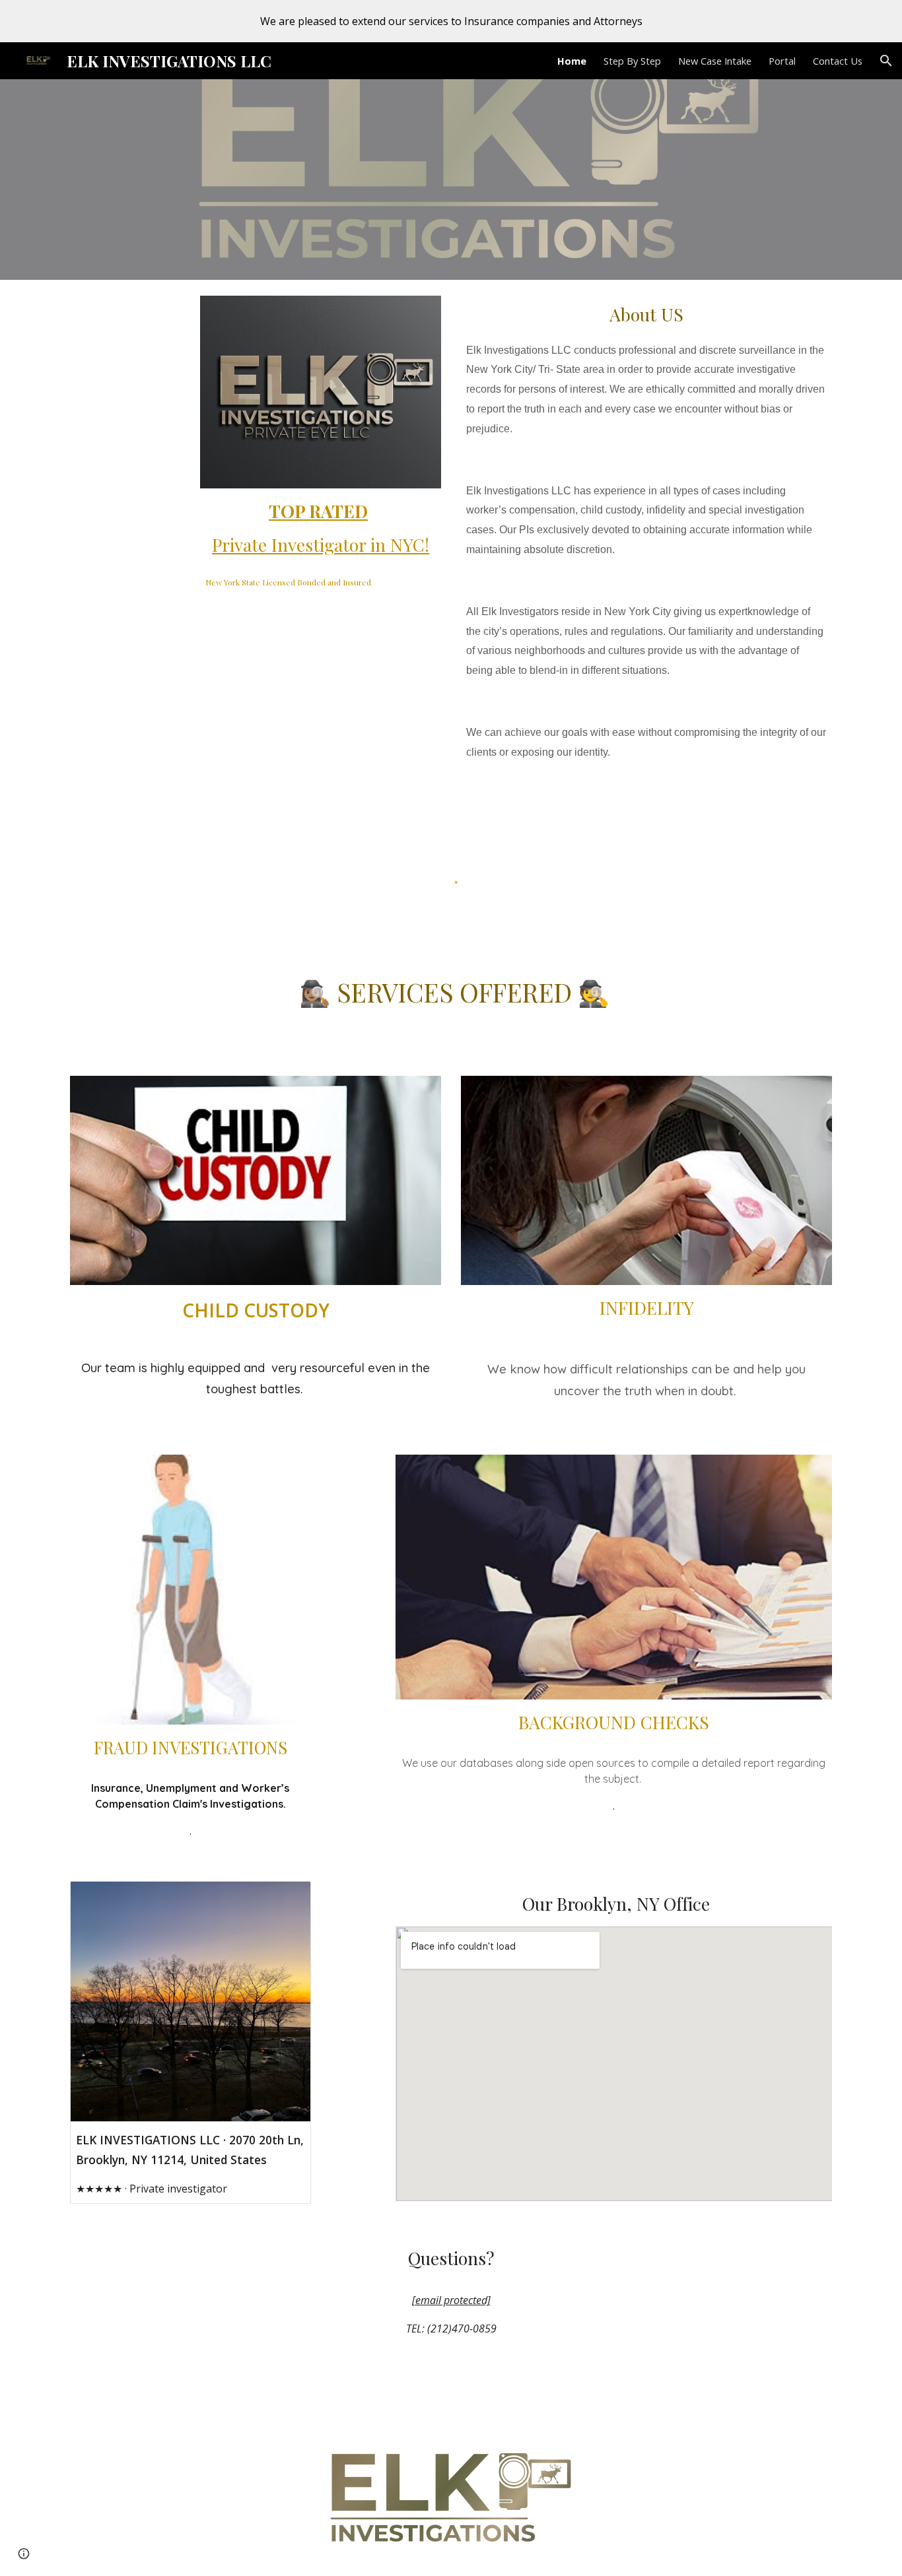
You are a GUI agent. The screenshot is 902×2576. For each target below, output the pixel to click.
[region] (451, 21)
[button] (886, 61)
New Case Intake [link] (715, 61)
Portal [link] (782, 61)
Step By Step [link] (632, 61)
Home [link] (572, 61)
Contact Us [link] (838, 61)
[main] (321, 528)
